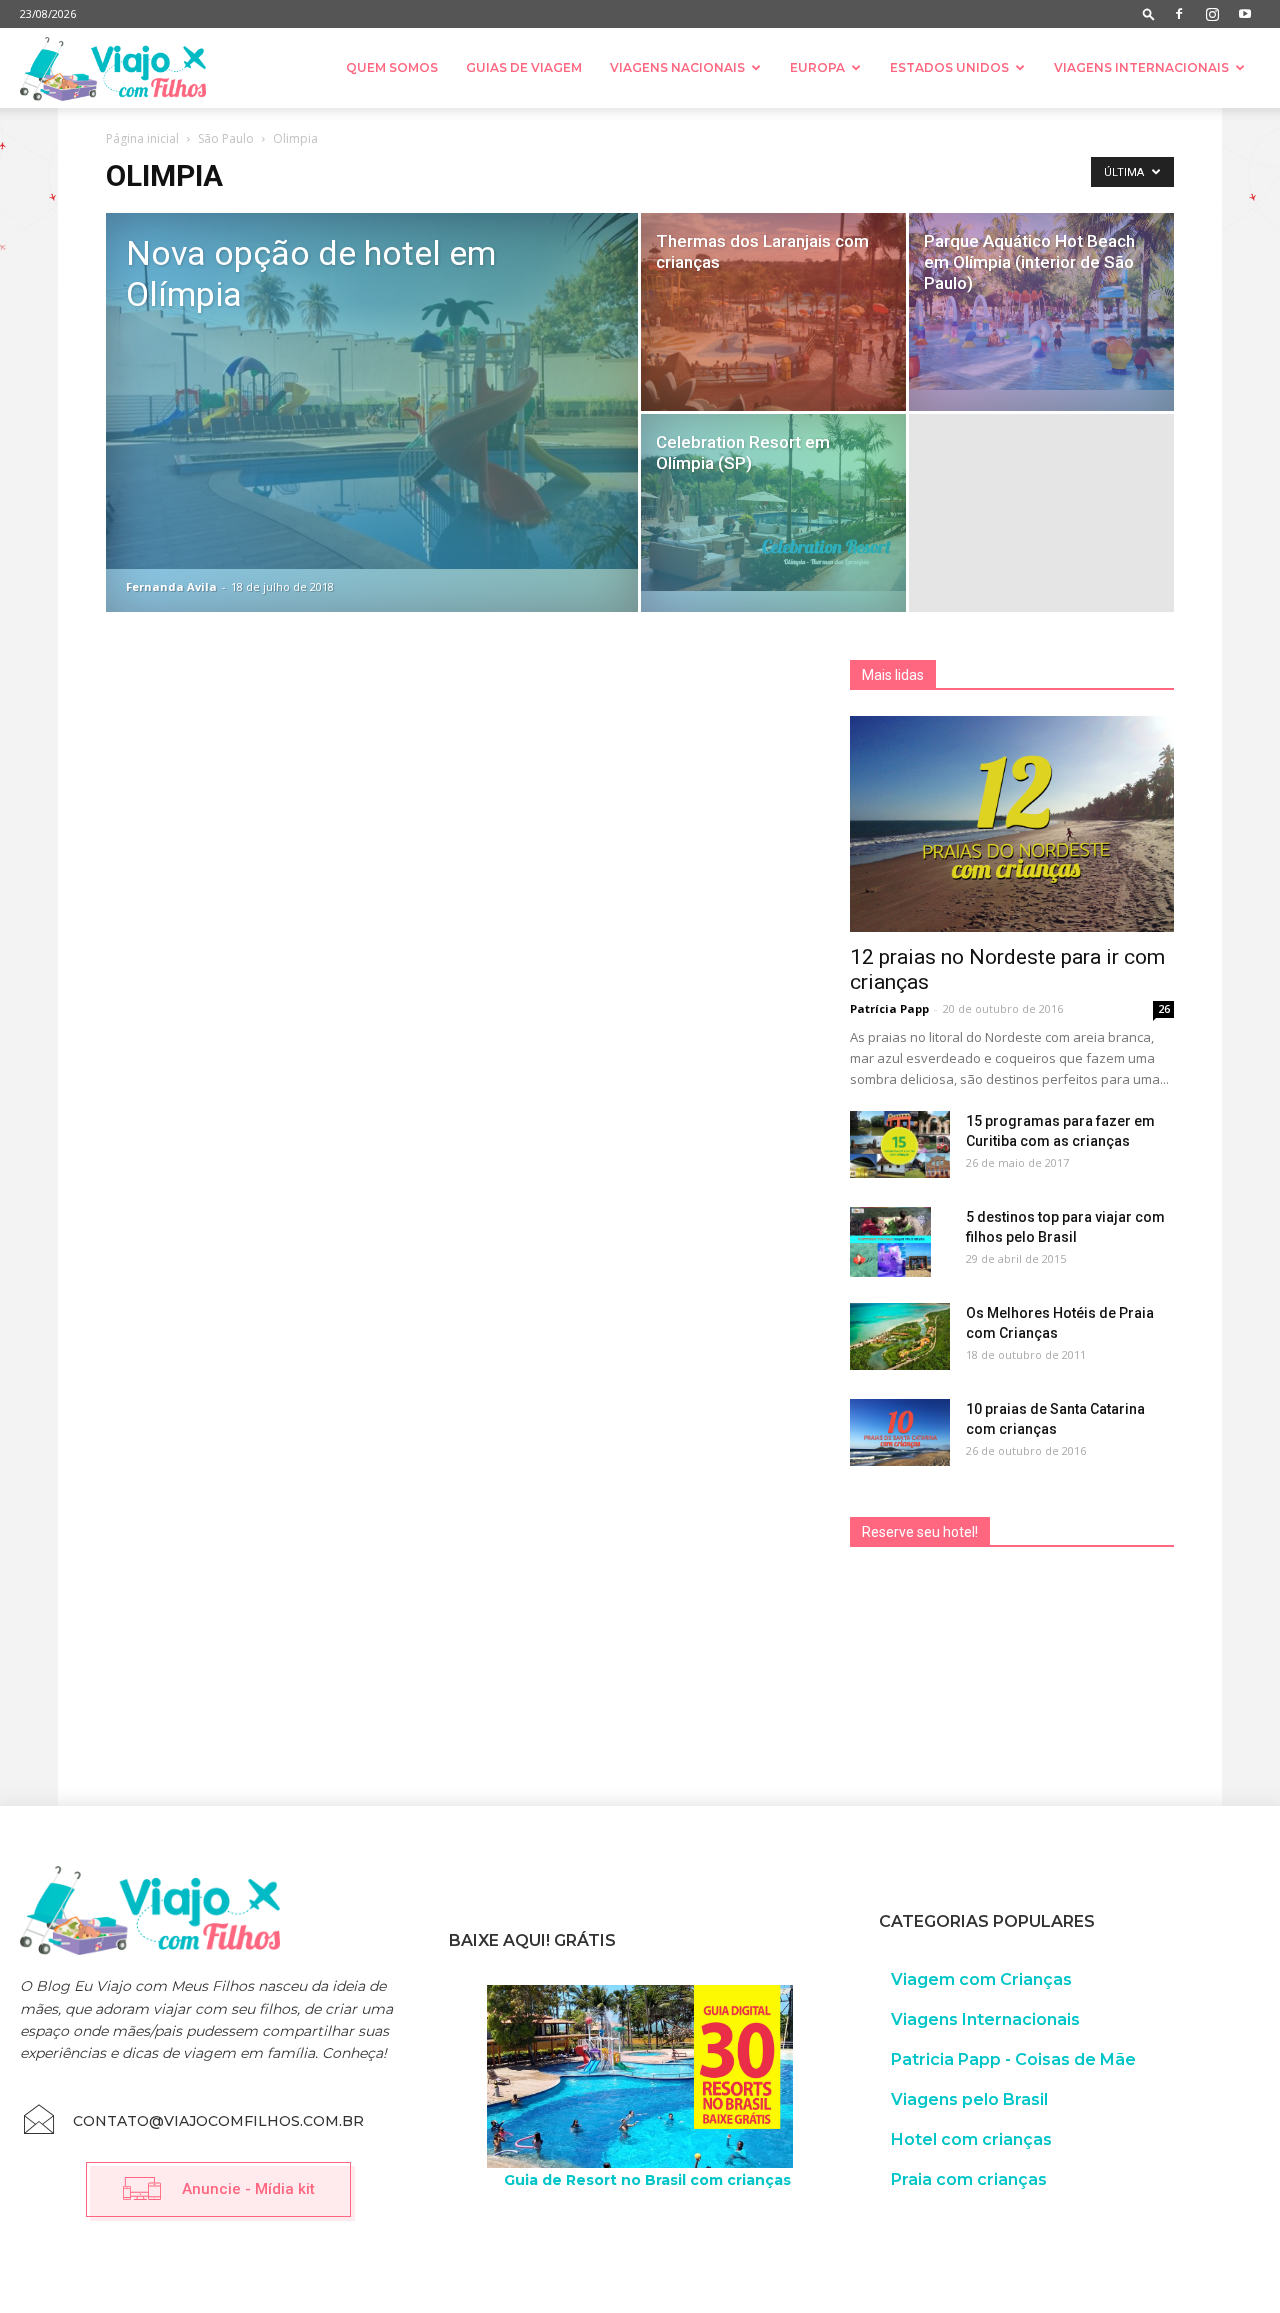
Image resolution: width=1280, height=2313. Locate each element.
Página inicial (142, 138)
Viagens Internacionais (1141, 67)
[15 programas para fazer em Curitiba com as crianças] (900, 1144)
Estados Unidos (949, 67)
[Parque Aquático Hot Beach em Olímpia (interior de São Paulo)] (1041, 301)
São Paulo (226, 138)
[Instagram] (1212, 14)
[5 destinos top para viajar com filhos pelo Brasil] (890, 1242)
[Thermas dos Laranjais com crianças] (773, 312)
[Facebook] (1179, 14)
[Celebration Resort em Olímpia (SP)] (773, 502)
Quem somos (392, 67)
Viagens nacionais (677, 67)
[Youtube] (1245, 14)
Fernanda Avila (171, 586)
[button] (1149, 13)
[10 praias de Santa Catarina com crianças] (900, 1432)
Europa (817, 67)
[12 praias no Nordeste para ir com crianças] (1012, 824)
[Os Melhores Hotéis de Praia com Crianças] (900, 1336)
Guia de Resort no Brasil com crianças (647, 2180)
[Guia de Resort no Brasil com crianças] (639, 2076)
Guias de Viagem (524, 67)
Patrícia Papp (889, 1008)
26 (1164, 1009)
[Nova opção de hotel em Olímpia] (372, 391)
